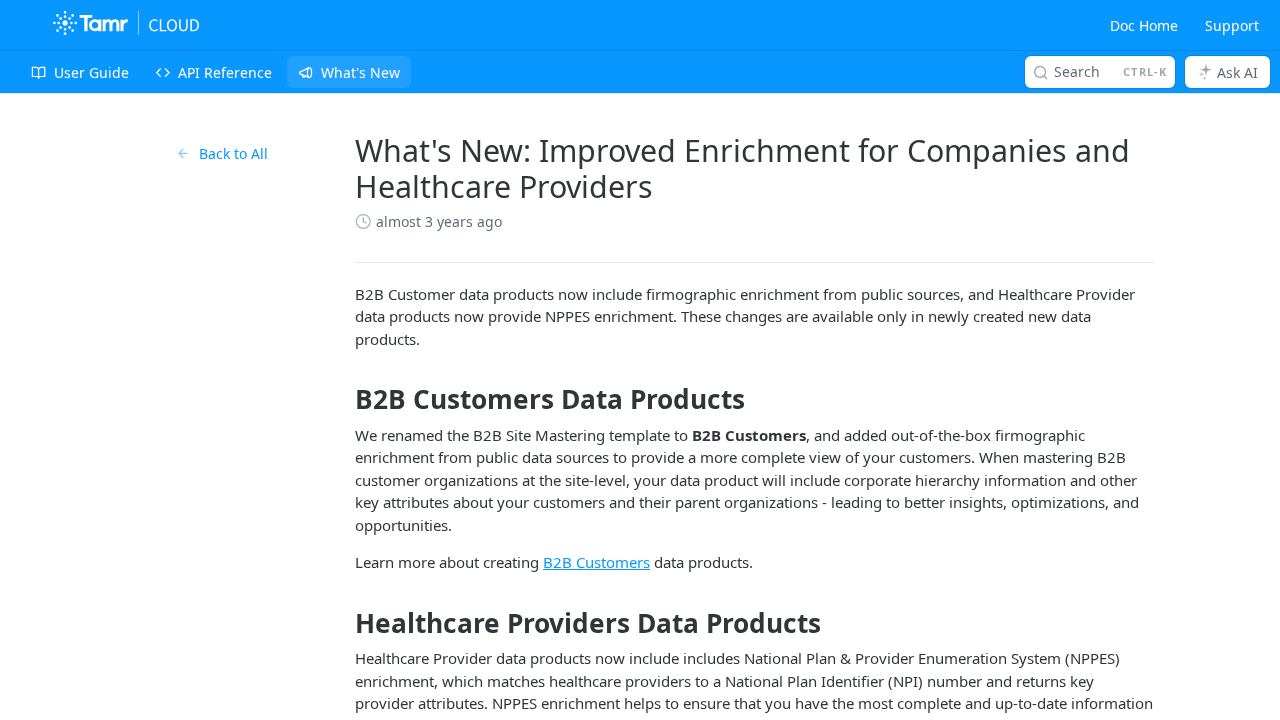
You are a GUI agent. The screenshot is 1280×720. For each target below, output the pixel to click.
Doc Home (1144, 25)
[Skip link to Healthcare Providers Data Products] (341, 623)
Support (1232, 25)
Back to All (233, 153)
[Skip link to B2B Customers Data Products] (341, 400)
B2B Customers (596, 562)
